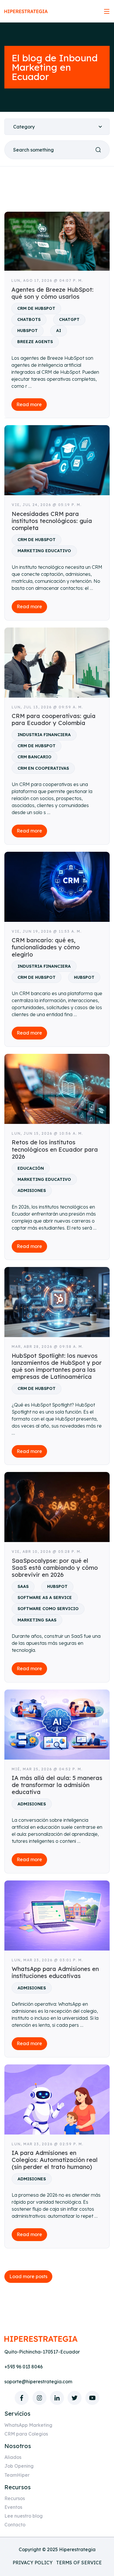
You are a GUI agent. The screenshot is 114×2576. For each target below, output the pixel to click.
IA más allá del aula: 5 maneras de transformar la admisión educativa (57, 1785)
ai (59, 331)
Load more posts (28, 2276)
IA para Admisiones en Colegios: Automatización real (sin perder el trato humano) (55, 2160)
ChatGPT (69, 319)
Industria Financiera (44, 735)
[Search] (98, 150)
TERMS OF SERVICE (79, 2563)
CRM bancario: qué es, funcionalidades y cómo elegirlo (46, 947)
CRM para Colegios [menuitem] (26, 2434)
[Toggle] (107, 11)
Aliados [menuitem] (13, 2457)
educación (31, 1168)
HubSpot (27, 331)
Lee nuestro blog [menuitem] (24, 2516)
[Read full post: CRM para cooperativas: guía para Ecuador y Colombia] (57, 663)
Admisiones (32, 1190)
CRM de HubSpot (36, 308)
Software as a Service (45, 1598)
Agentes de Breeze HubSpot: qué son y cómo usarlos (52, 293)
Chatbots (29, 319)
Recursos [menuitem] (15, 2498)
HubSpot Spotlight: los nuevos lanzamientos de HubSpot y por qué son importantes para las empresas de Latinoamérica (57, 1366)
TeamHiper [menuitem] (17, 2475)
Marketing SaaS (37, 1620)
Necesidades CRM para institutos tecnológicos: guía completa (52, 521)
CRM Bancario (34, 757)
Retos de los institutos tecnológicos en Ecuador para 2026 (55, 1149)
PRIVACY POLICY (33, 2563)
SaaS (23, 1586)
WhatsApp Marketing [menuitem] (28, 2425)
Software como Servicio (48, 1609)
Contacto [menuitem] (15, 2525)
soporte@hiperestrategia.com (38, 2382)
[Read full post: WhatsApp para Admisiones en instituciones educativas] (57, 1916)
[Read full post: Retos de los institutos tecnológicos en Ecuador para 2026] (57, 1089)
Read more (29, 404)
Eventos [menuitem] (13, 2507)
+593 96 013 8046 (24, 2367)
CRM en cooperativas (43, 768)
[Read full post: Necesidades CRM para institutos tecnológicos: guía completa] (57, 460)
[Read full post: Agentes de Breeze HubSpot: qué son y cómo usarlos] (57, 241)
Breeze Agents (35, 342)
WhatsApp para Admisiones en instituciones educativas (55, 1972)
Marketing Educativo (44, 551)
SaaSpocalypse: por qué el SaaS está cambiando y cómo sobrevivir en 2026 (55, 1568)
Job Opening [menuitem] (19, 2466)
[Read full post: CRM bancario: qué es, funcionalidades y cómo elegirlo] (57, 887)
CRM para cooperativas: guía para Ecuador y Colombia (54, 719)
